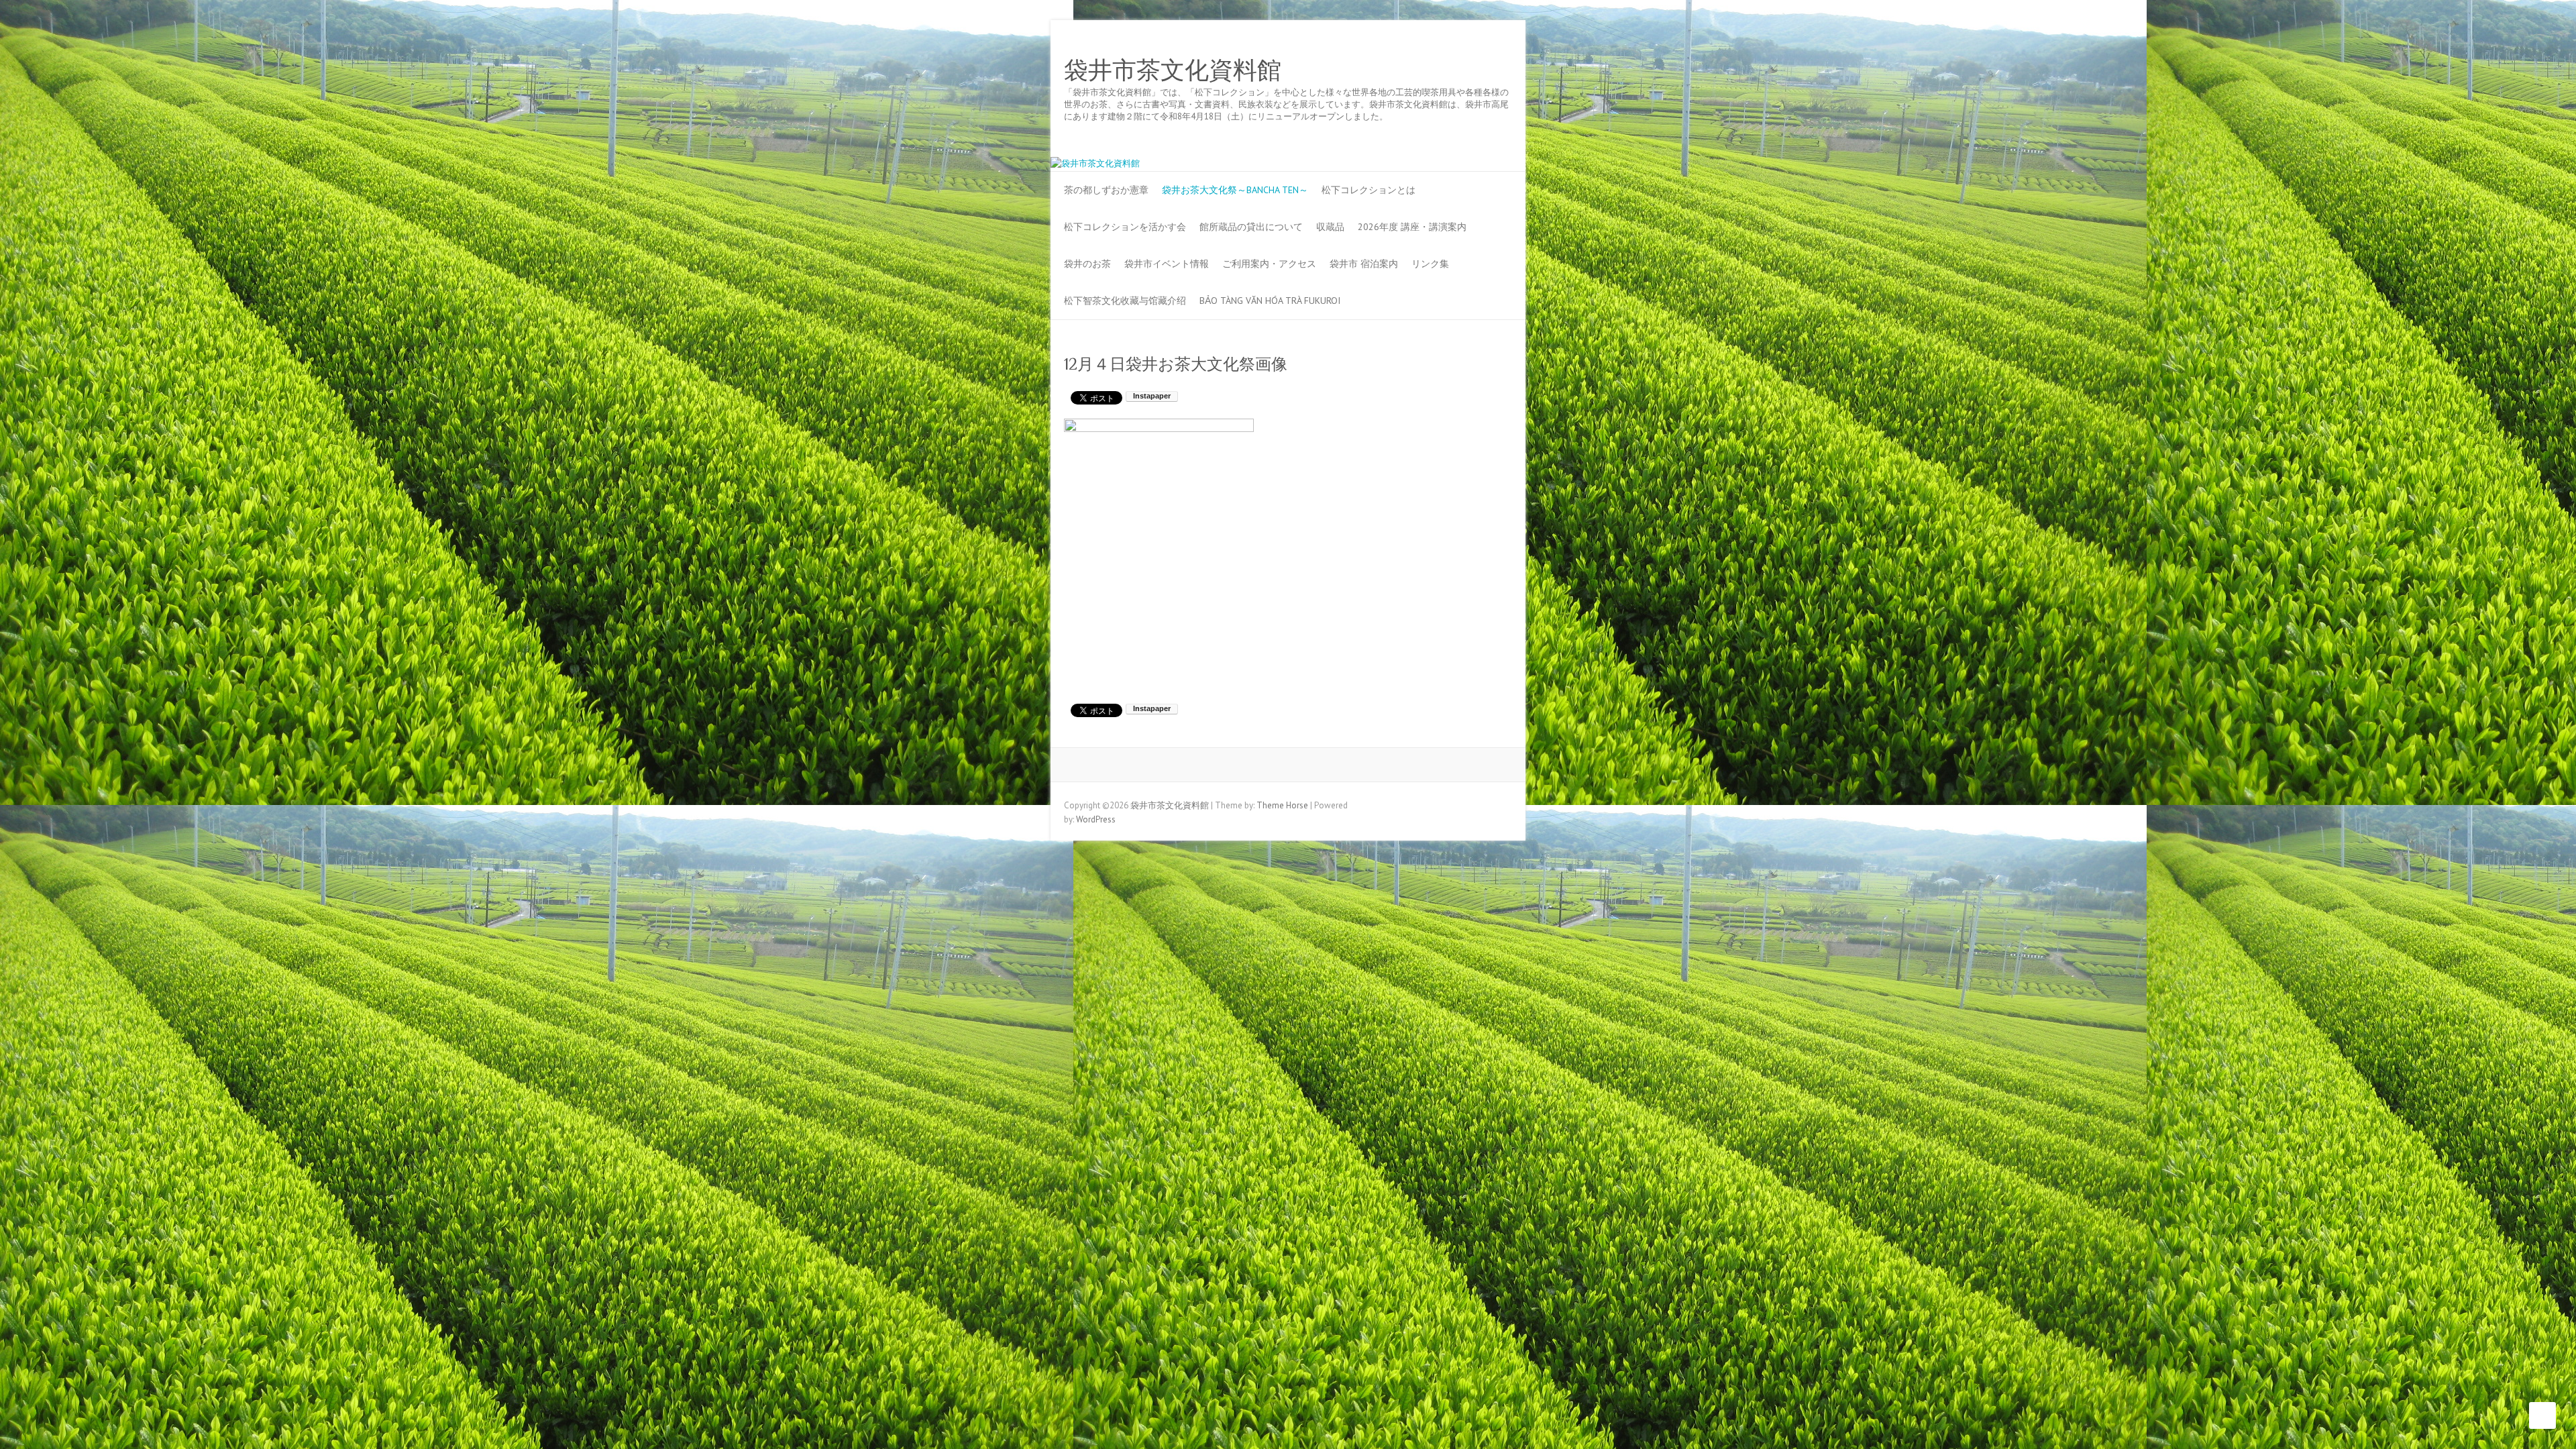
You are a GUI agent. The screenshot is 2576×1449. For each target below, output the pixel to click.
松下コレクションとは (1368, 190)
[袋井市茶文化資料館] (1095, 163)
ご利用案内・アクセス (1269, 264)
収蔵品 (1330, 227)
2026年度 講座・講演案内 (1412, 227)
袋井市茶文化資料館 (1173, 70)
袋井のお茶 (1087, 264)
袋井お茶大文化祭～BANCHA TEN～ (1235, 190)
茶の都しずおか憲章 (1106, 190)
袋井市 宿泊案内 (1364, 264)
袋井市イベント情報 (1167, 264)
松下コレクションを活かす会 (1125, 227)
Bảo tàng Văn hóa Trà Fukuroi (1270, 301)
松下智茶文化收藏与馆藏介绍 (1125, 301)
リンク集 (1430, 264)
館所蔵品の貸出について (1251, 227)
